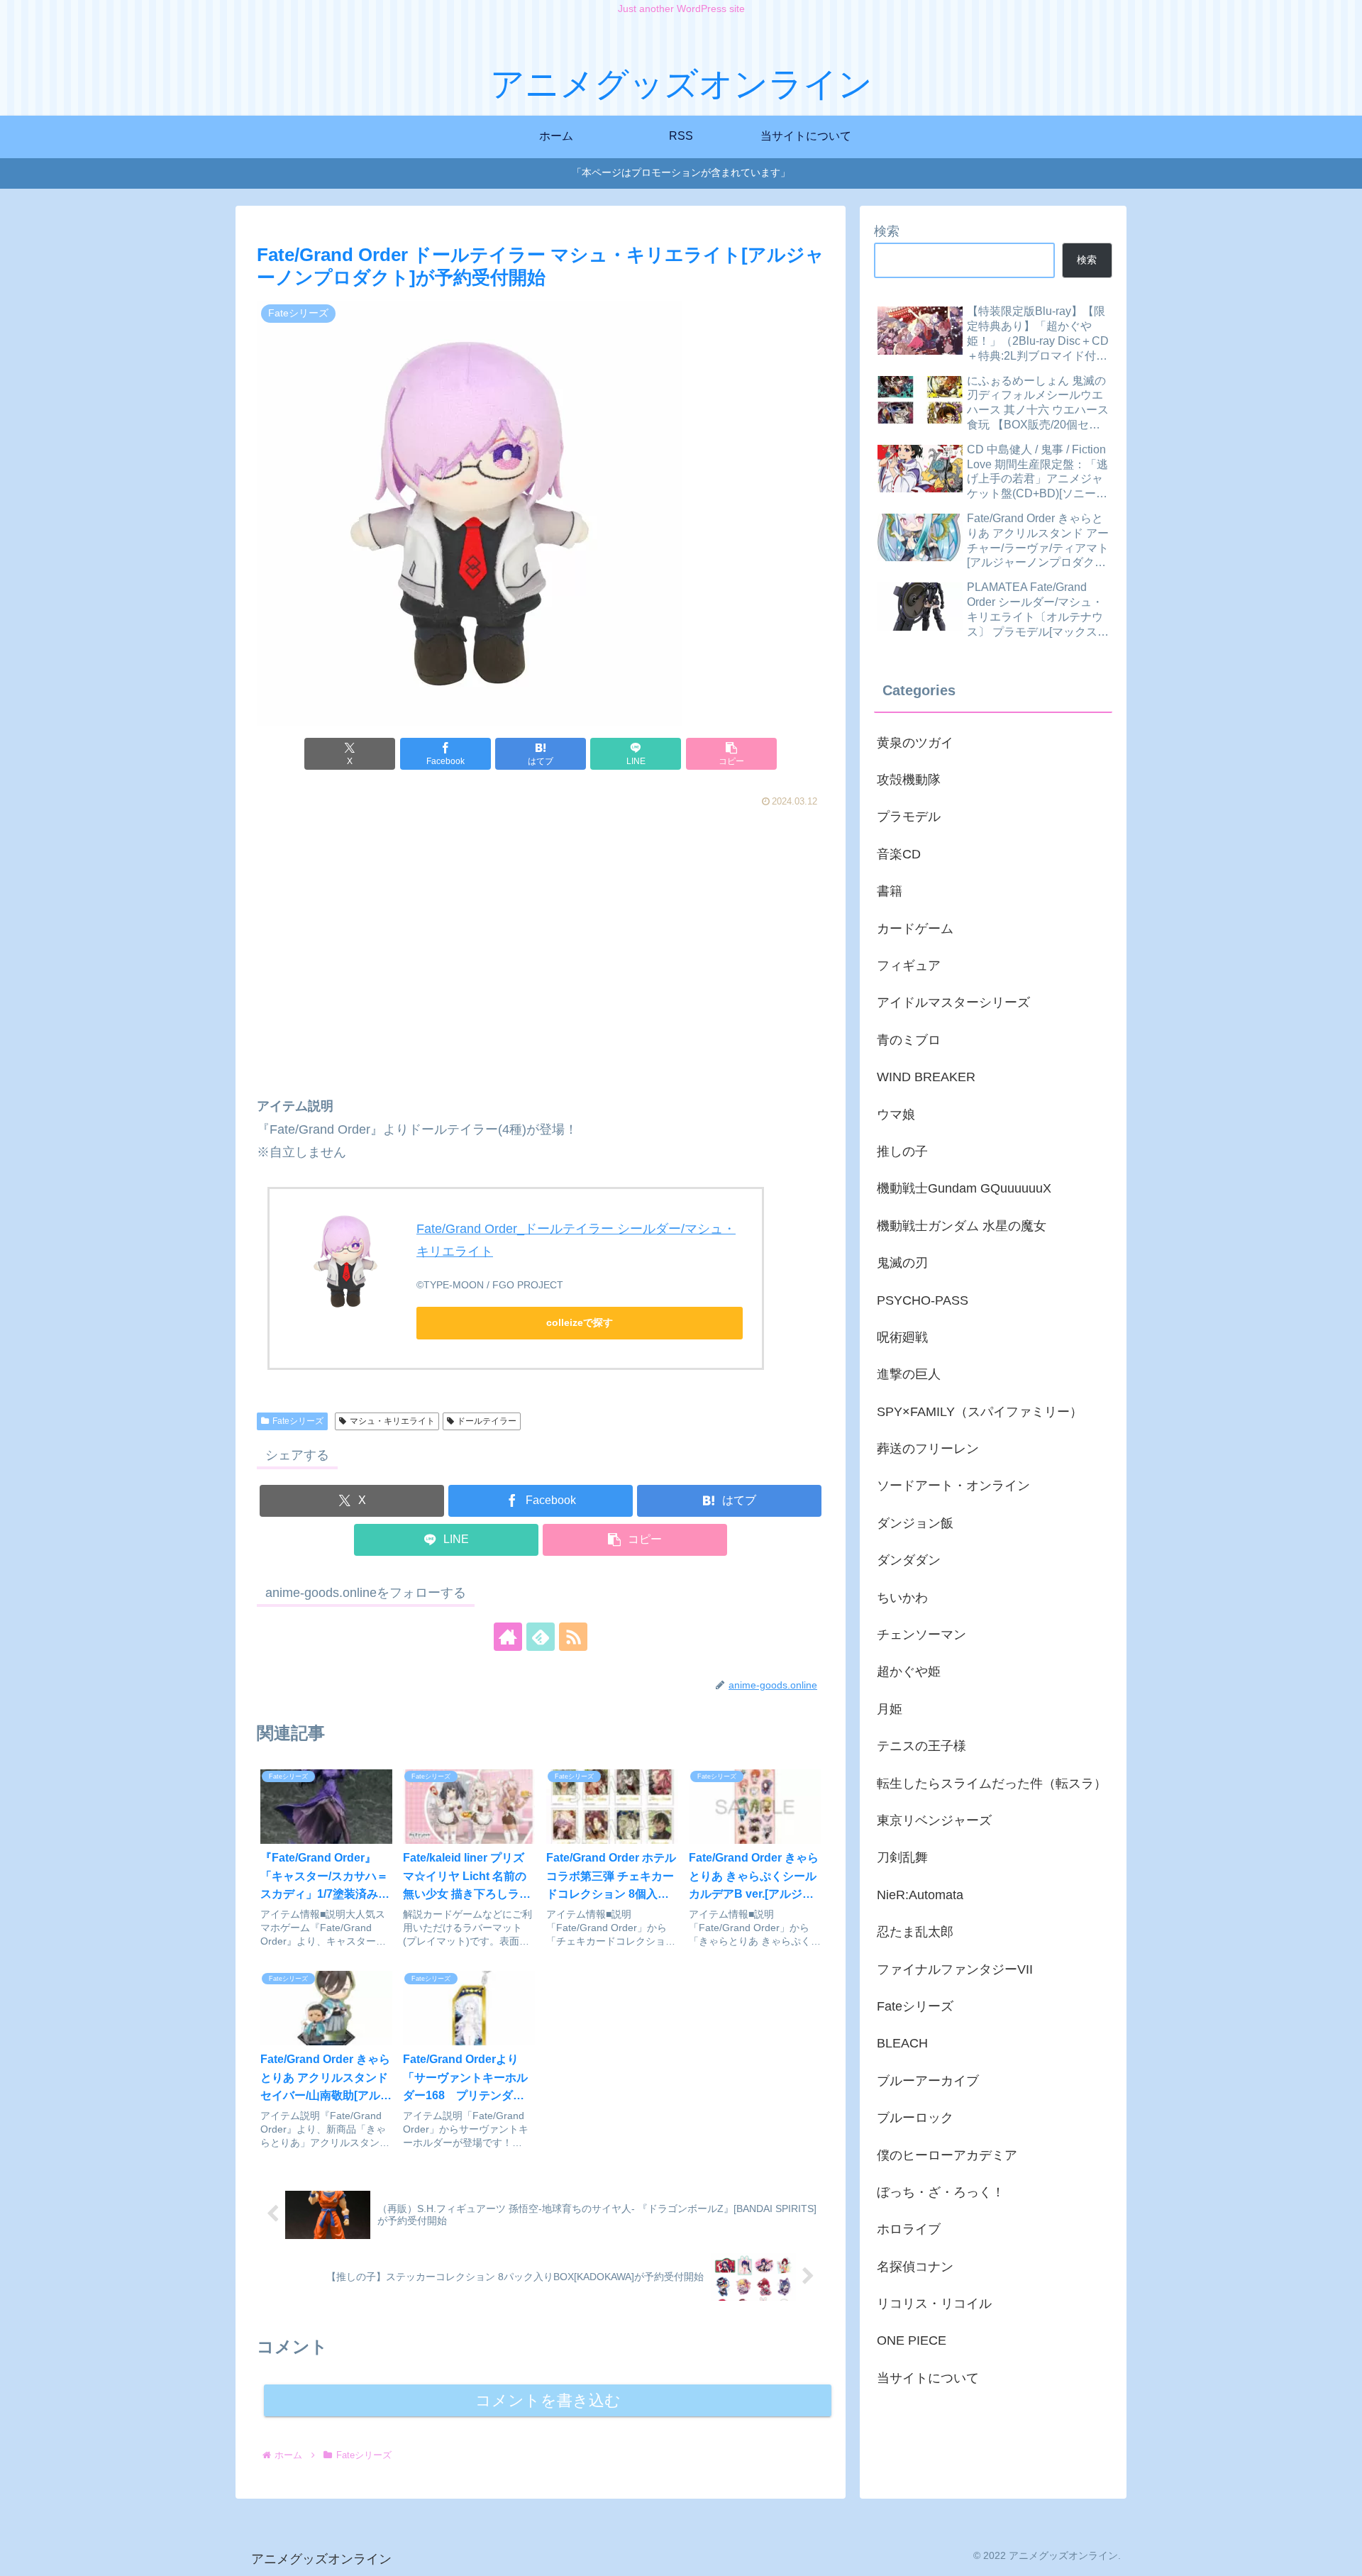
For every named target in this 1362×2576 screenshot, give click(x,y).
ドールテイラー (487, 1421)
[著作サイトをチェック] (508, 1637)
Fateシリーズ (298, 1421)
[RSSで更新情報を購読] (573, 1637)
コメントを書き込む (548, 2400)
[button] (731, 754)
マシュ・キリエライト (392, 1421)
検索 (887, 231)
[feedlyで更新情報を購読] (541, 1637)
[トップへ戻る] (1341, 2555)
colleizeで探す (580, 1322)
